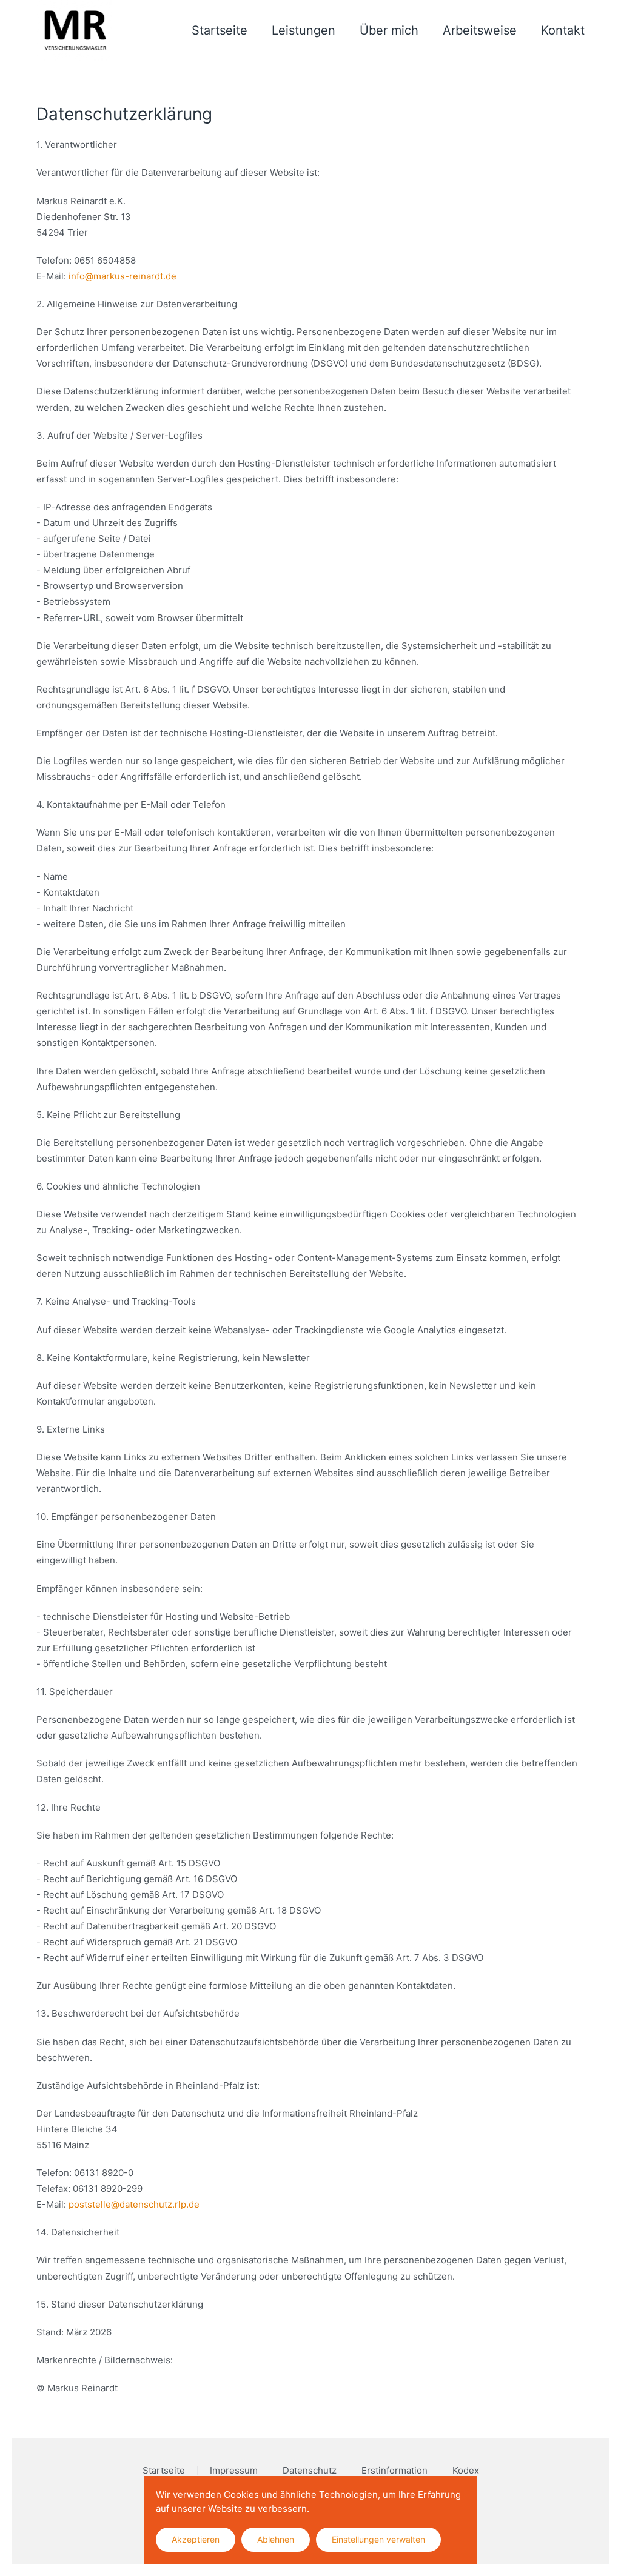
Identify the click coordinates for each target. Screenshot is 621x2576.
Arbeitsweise (480, 30)
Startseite (220, 30)
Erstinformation (394, 2470)
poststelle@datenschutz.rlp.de (134, 2204)
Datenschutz (310, 2470)
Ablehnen (276, 2539)
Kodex (466, 2470)
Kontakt (563, 30)
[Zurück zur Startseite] (74, 30)
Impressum (234, 2470)
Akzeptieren (196, 2539)
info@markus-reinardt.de (123, 276)
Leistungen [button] (304, 30)
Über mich (389, 30)
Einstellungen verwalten (378, 2539)
